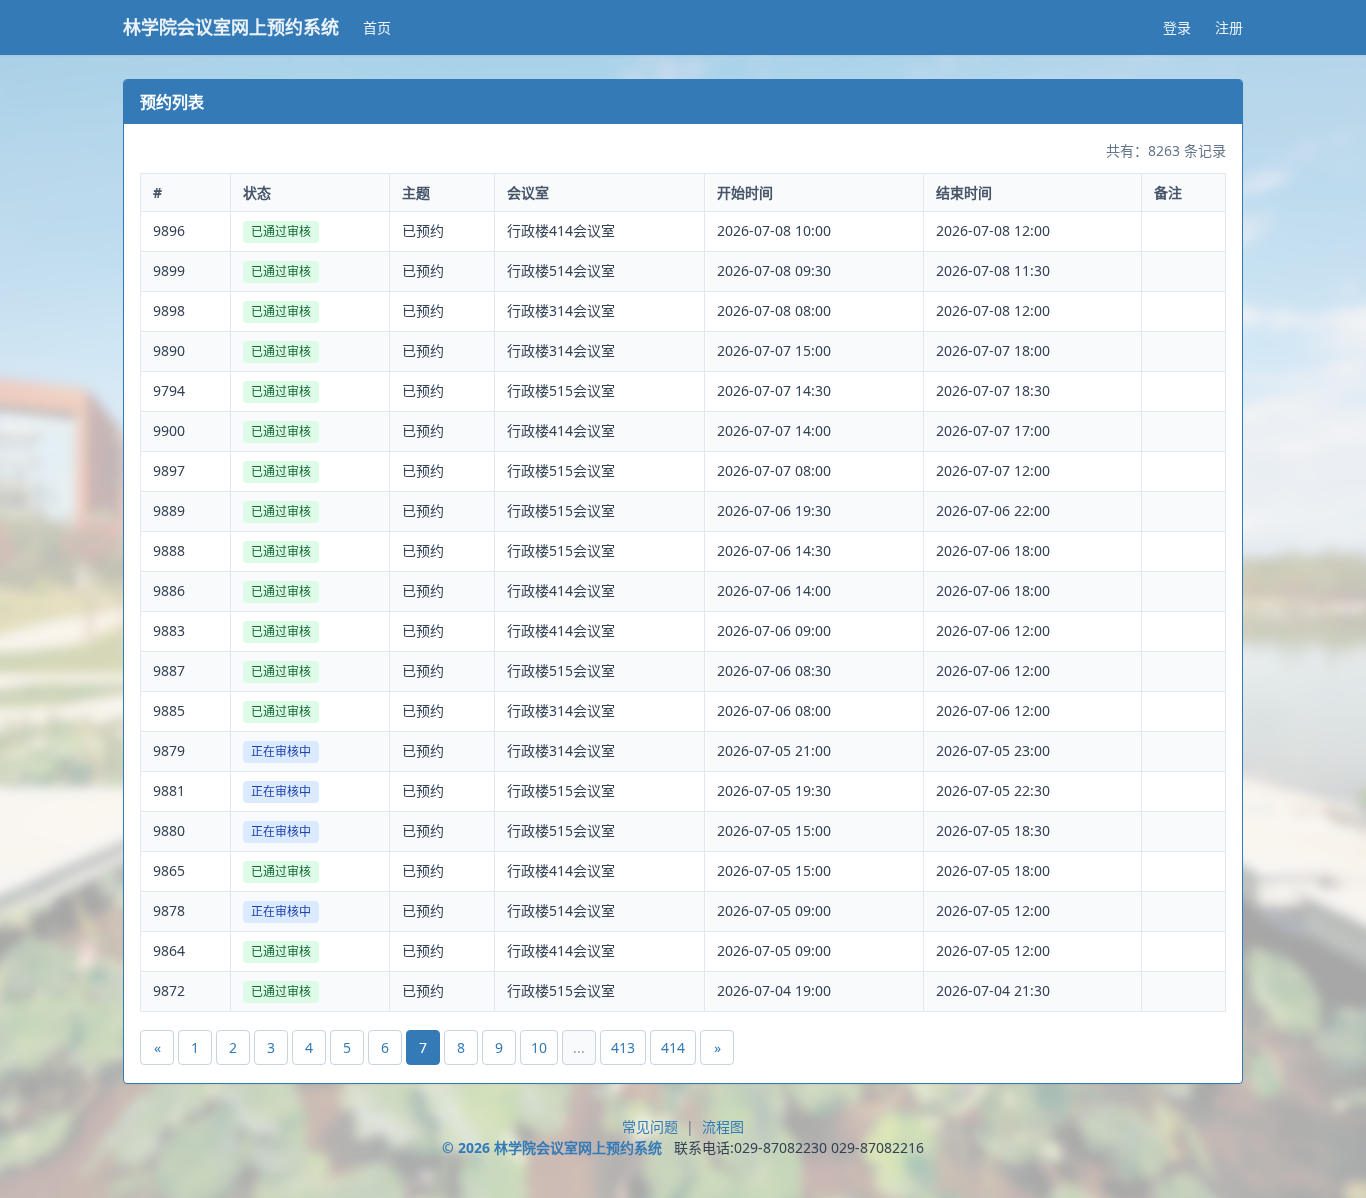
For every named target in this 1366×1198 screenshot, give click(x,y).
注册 (1229, 27)
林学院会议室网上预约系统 (231, 27)
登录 (1177, 27)
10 (539, 1047)
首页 (377, 27)
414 (673, 1047)
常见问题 (650, 1126)
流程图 (723, 1126)
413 (623, 1047)
